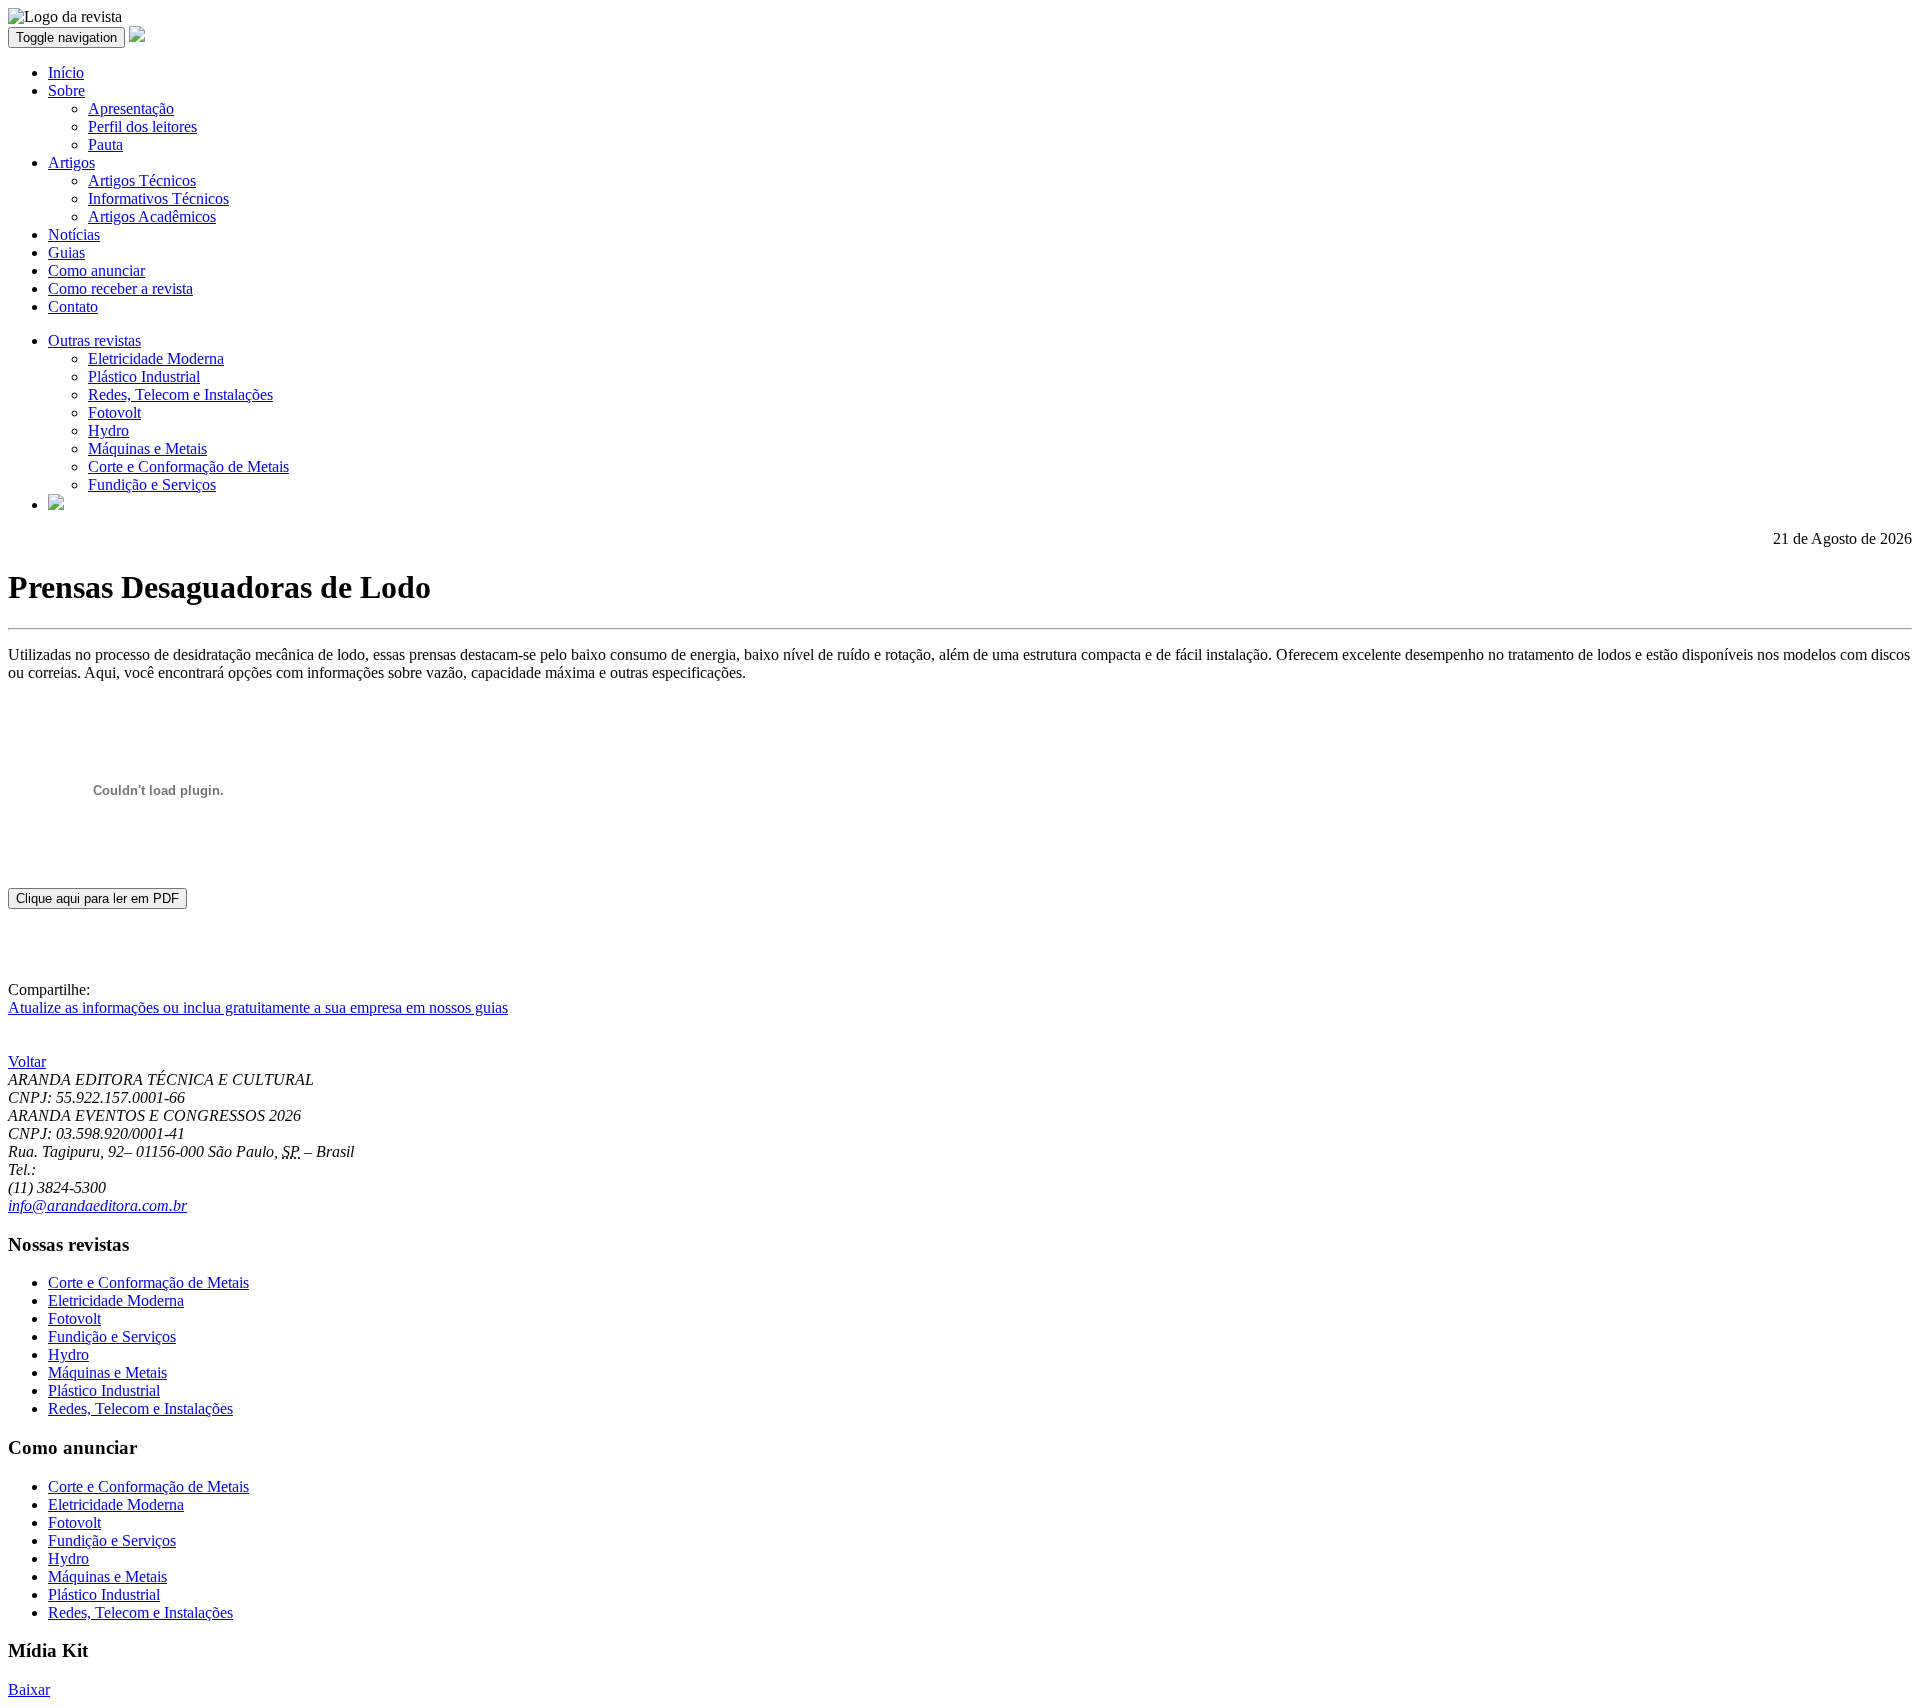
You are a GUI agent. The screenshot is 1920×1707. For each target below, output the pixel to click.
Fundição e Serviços (152, 484)
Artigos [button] (71, 162)
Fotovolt (114, 412)
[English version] (56, 504)
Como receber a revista (120, 288)
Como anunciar (96, 270)
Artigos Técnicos (142, 180)
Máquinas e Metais (147, 448)
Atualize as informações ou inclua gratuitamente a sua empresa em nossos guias (258, 1007)
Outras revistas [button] (94, 340)
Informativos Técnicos (158, 198)
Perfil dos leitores (142, 126)
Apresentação (131, 108)
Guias (66, 252)
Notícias (74, 234)
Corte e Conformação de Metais (188, 466)
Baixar (29, 1689)
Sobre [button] (66, 90)
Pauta (105, 144)
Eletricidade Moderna (156, 358)
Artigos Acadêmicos (152, 216)
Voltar (27, 1061)
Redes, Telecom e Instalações (180, 394)
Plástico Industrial (144, 376)
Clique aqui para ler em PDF (97, 898)
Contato (73, 306)
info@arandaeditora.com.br (97, 1205)
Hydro (108, 430)
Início (66, 72)
